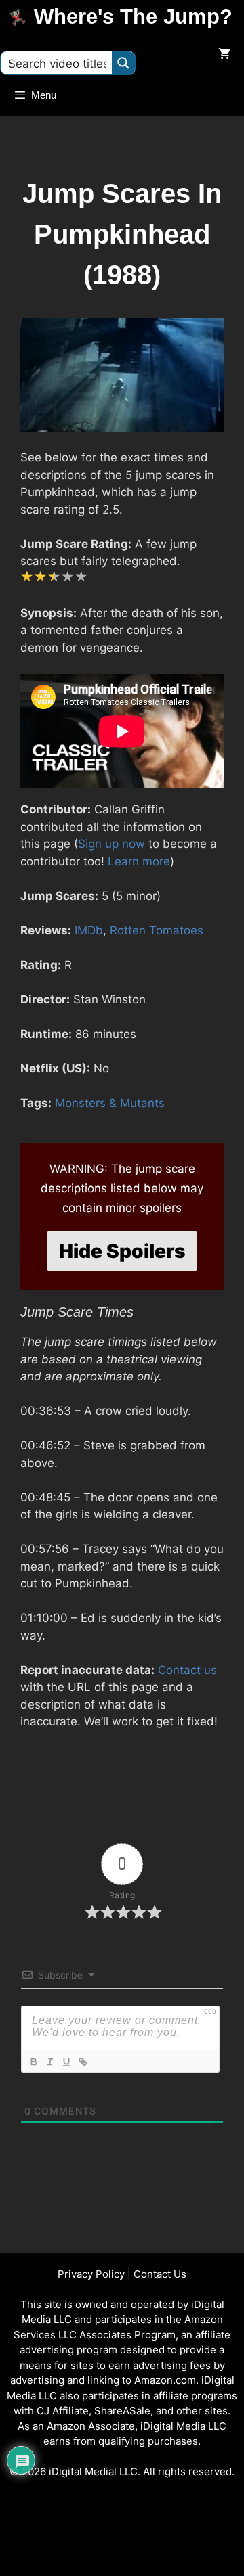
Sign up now (111, 844)
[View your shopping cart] (224, 55)
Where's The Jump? (133, 17)
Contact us (187, 1670)
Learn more (139, 861)
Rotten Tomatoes (157, 930)
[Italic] (49, 2062)
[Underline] (66, 2062)
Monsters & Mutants (110, 1103)
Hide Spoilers (122, 1251)
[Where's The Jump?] (20, 17)
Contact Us (160, 2274)
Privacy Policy (91, 2274)
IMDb (89, 930)
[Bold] (33, 2062)
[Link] (82, 2062)
